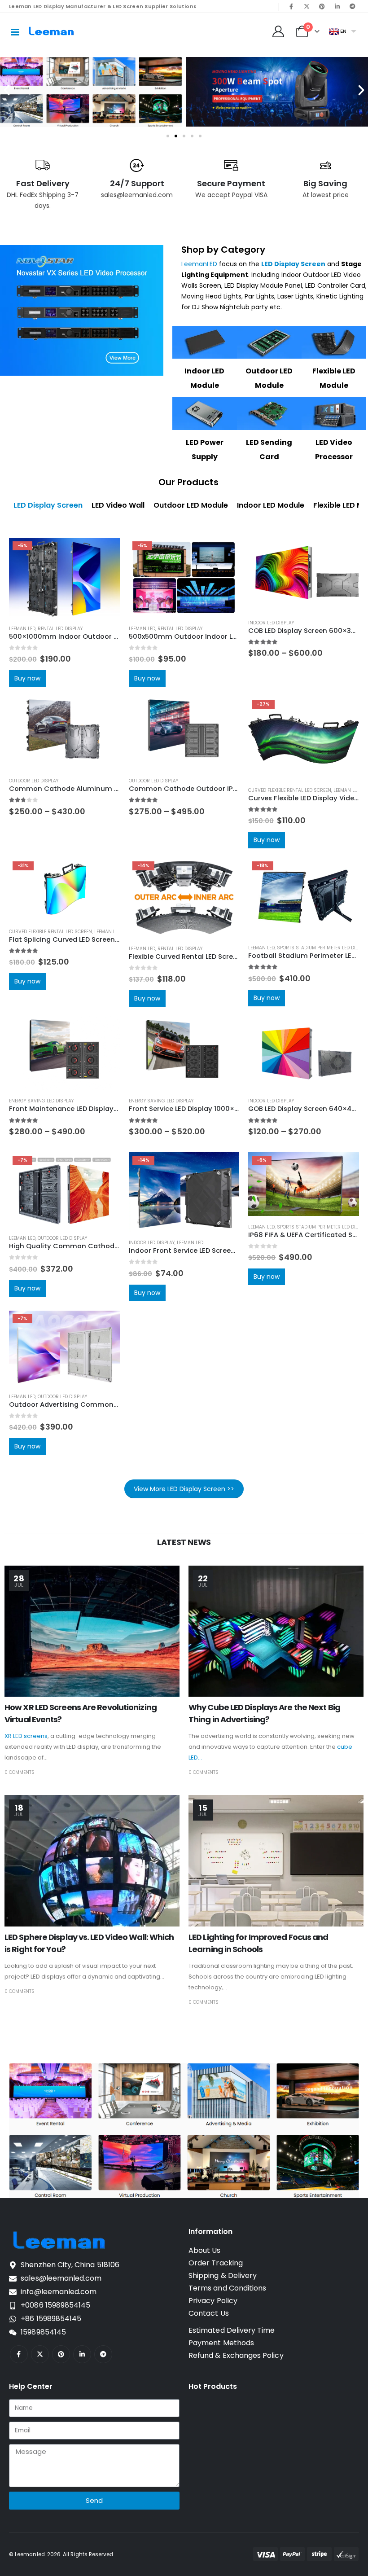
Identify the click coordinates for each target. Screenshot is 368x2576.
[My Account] (278, 31)
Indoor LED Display (271, 623)
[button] (7, 90)
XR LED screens (26, 1736)
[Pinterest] (322, 6)
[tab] (48, 505)
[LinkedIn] (337, 6)
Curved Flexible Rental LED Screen (290, 790)
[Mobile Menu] (15, 31)
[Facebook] (291, 6)
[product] (304, 575)
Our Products (188, 482)
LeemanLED (199, 264)
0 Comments (20, 1772)
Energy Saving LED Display (41, 1101)
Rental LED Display (60, 629)
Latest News (184, 1542)
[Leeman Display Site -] (52, 31)
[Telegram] (352, 6)
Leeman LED (22, 629)
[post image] (92, 1631)
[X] (307, 6)
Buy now (27, 678)
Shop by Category (223, 250)
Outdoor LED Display (34, 781)
